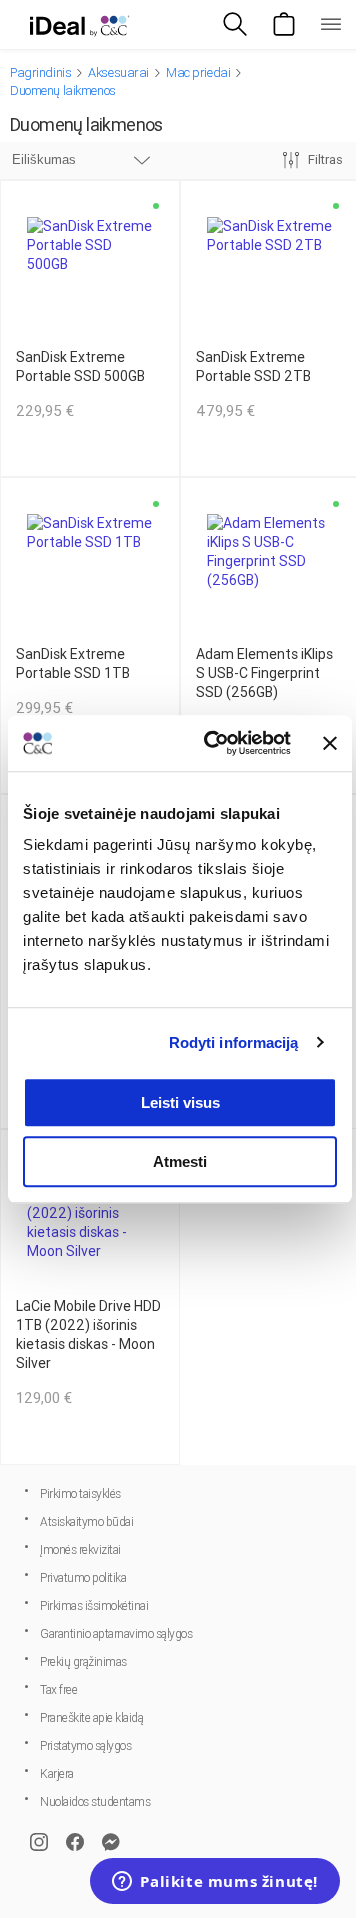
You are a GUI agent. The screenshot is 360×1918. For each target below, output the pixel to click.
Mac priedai (198, 72)
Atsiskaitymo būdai (86, 1522)
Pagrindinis (40, 72)
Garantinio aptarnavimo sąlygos (116, 1634)
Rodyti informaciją (234, 1042)
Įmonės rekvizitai (80, 1550)
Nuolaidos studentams (95, 1802)
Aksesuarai (118, 72)
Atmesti (180, 1161)
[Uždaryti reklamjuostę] (330, 743)
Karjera (57, 1774)
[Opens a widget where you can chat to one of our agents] (215, 1883)
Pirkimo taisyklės (80, 1494)
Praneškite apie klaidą (91, 1718)
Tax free (58, 1690)
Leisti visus (180, 1102)
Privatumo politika (83, 1578)
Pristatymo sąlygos (85, 1746)
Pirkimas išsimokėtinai (94, 1606)
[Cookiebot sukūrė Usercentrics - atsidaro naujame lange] (215, 743)
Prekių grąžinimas (83, 1662)
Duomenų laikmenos (63, 90)
